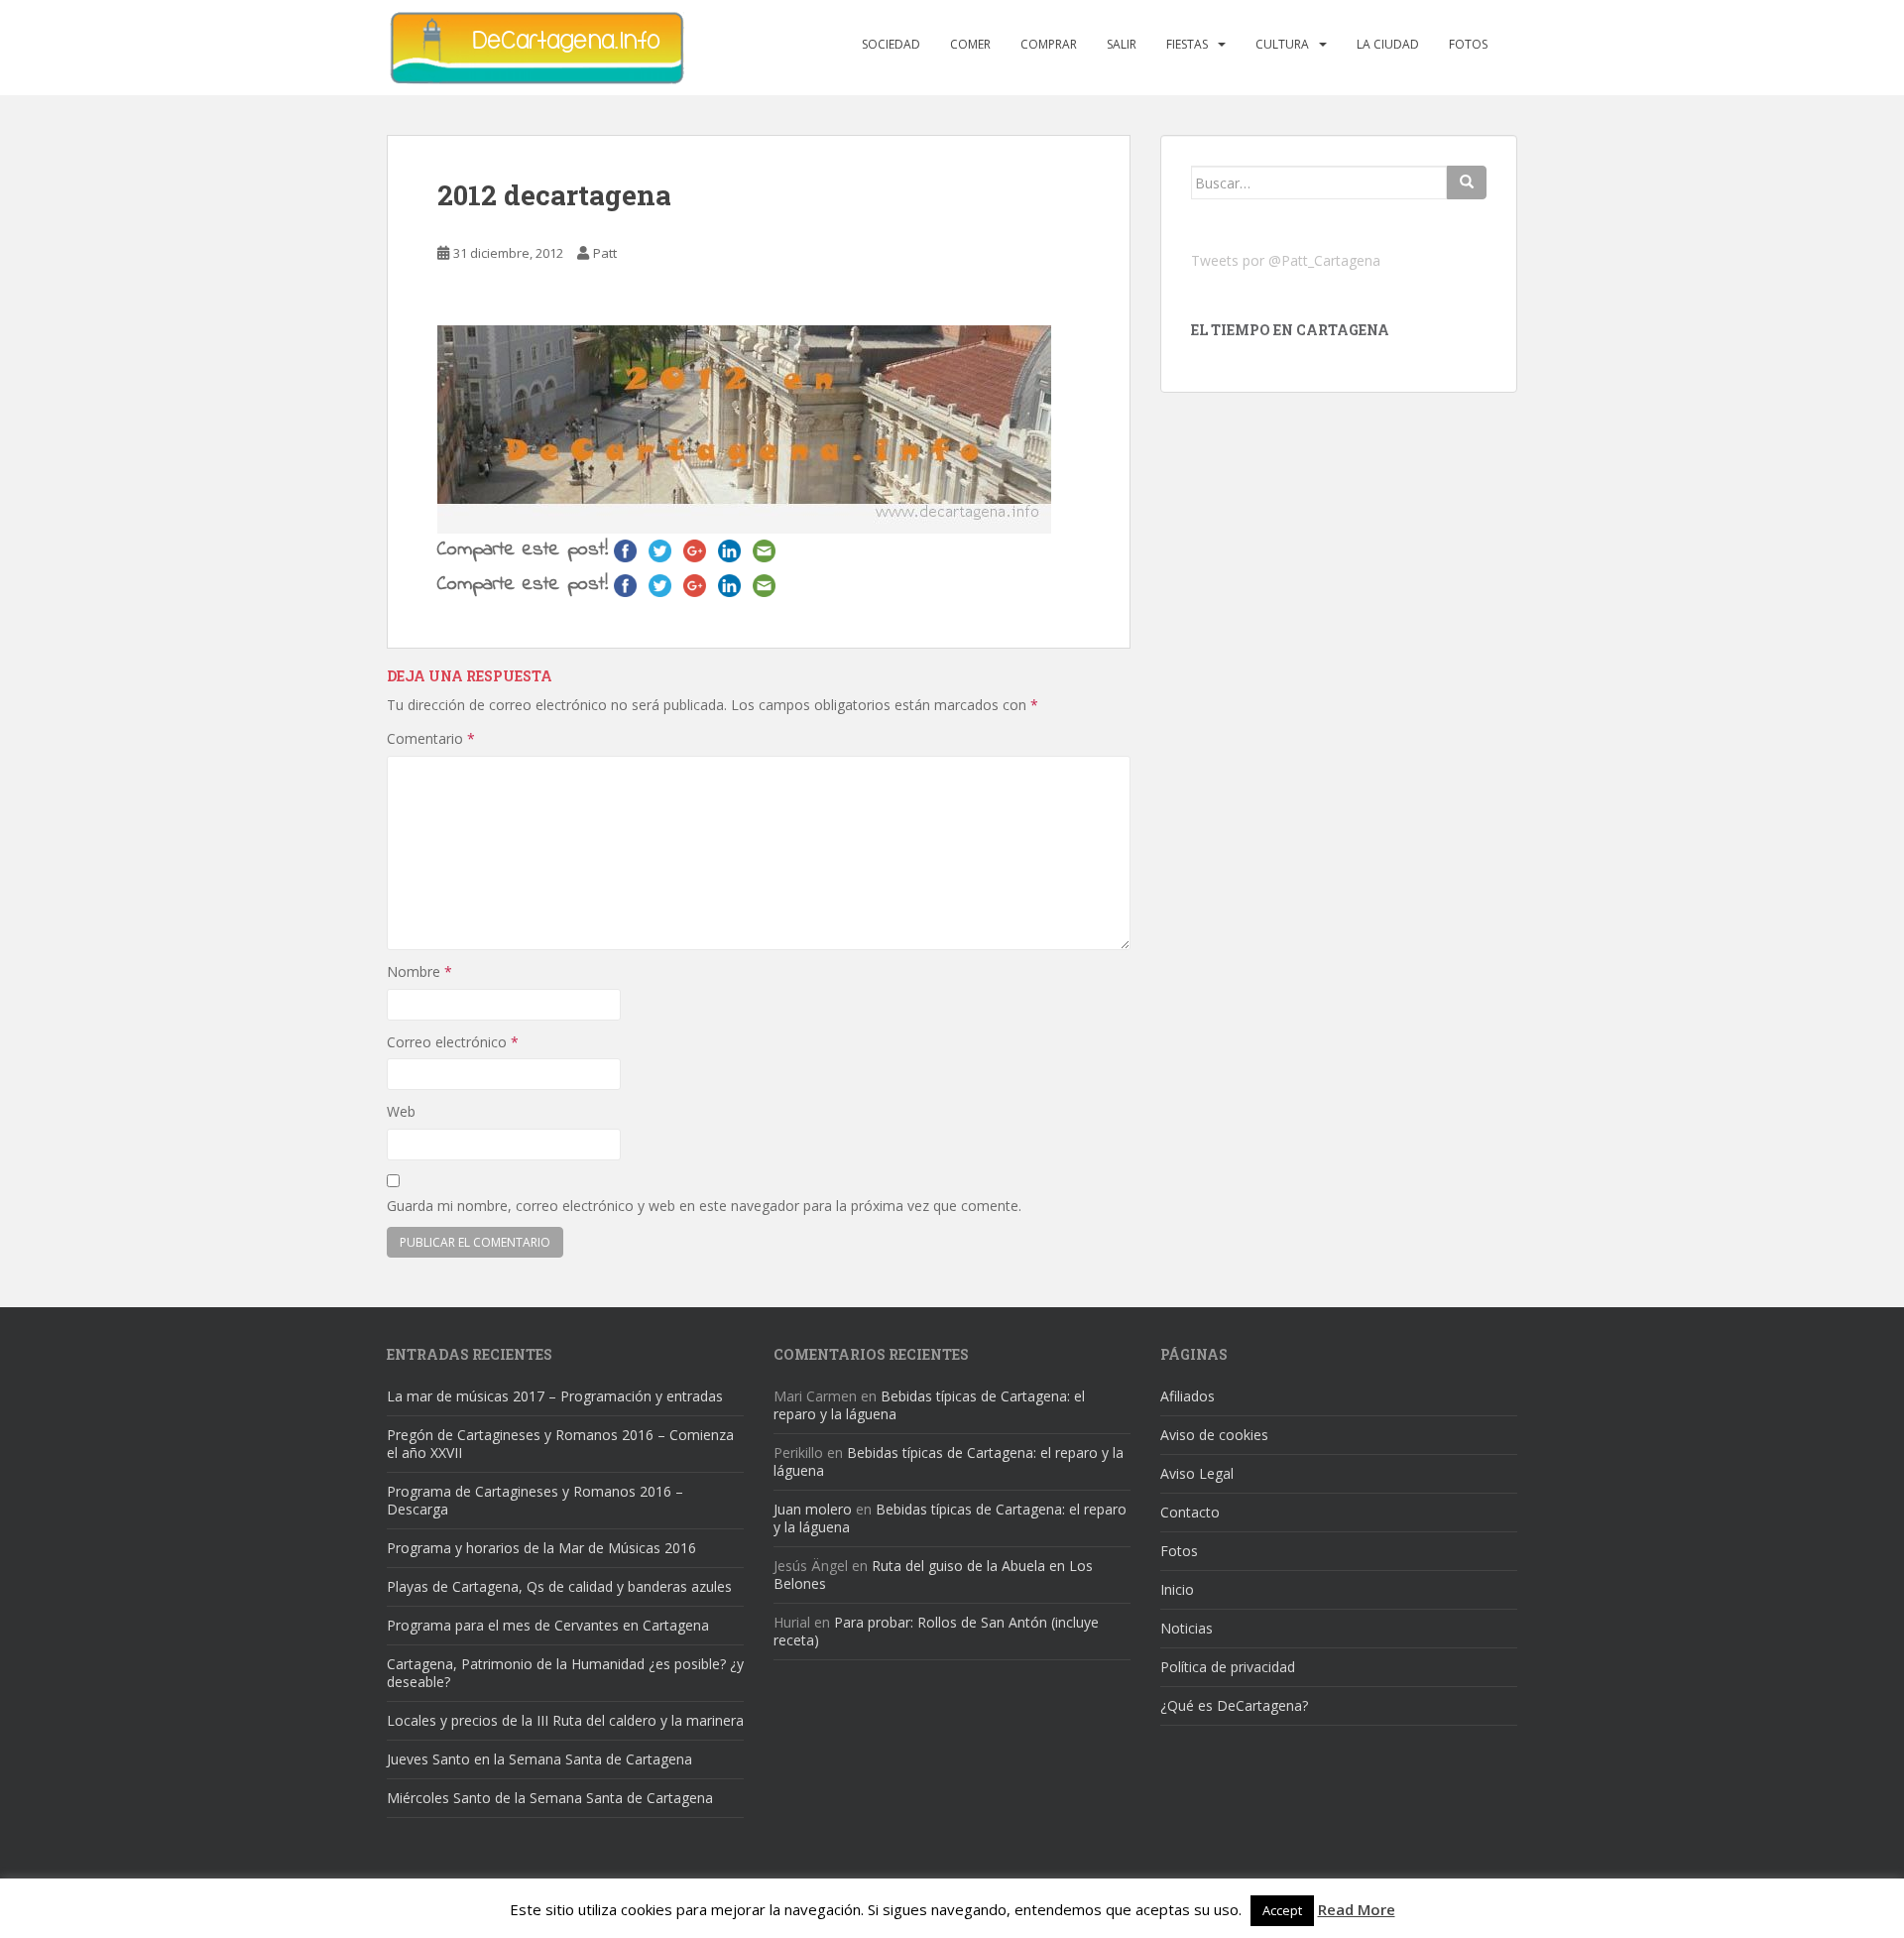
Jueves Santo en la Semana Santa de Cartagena (539, 1759)
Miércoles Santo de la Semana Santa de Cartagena (550, 1798)
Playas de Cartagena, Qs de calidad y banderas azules (559, 1586)
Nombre (419, 971)
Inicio (1177, 1589)
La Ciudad (1388, 44)
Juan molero (813, 1509)
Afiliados (1188, 1396)
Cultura (1282, 44)
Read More (1357, 1909)
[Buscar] (1467, 182)
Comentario (431, 738)
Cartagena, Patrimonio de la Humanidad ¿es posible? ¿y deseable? (565, 1673)
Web (401, 1111)
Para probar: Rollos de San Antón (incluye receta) (936, 1631)
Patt (605, 253)
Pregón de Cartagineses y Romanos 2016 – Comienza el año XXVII (560, 1444)
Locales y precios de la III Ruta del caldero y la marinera (565, 1720)
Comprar (1049, 44)
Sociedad (891, 44)
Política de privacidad (1228, 1667)
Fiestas (1187, 44)
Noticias (1187, 1628)
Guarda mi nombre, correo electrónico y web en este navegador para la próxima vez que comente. (704, 1206)
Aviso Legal (1197, 1473)
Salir (1122, 44)
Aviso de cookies (1214, 1435)
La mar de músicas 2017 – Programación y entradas (555, 1396)
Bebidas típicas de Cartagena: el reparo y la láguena (929, 1405)
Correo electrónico (453, 1042)
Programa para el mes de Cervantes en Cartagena (548, 1625)
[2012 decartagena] (744, 427)
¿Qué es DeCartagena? (1234, 1705)
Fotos (1468, 44)
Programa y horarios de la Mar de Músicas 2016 (541, 1548)
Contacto (1190, 1512)
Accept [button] (1282, 1910)
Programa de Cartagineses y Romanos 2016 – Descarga (535, 1500)
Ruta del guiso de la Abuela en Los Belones (933, 1575)
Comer (970, 44)
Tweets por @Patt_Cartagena (1286, 260)
